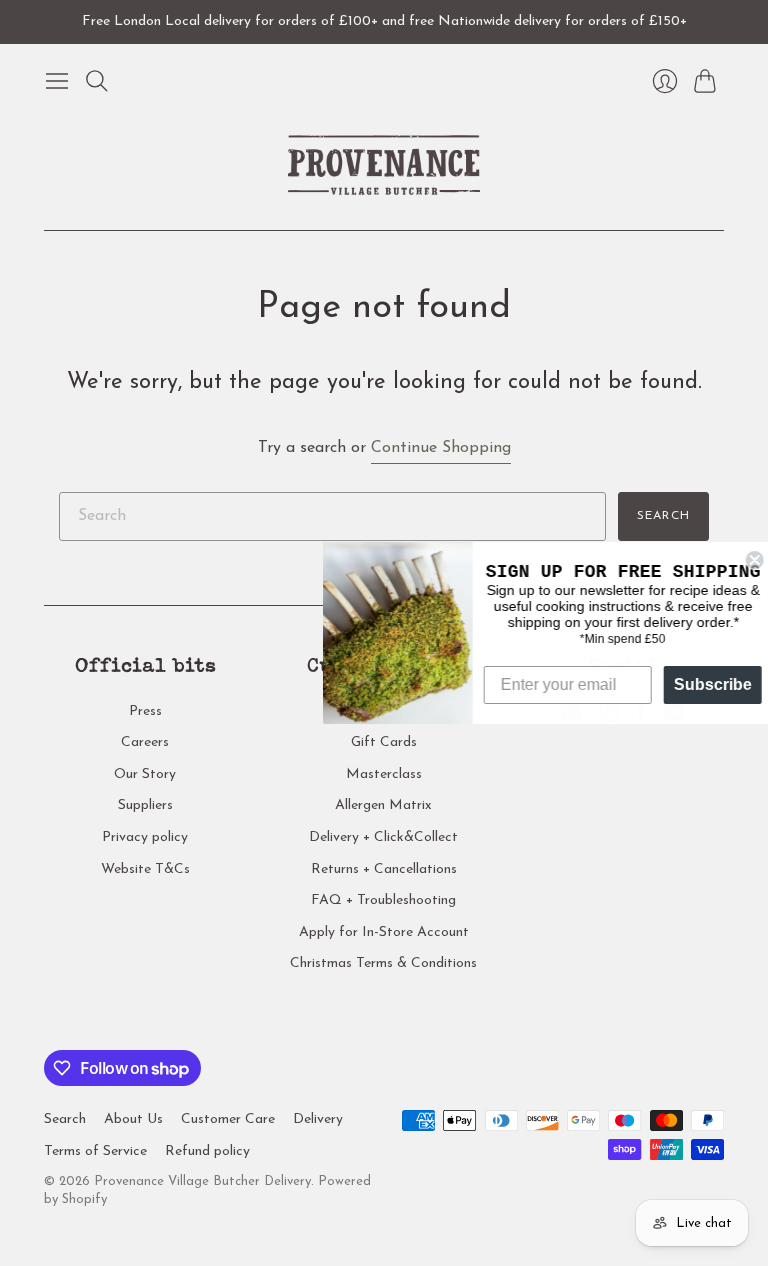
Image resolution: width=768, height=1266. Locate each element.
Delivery (318, 1119)
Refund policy (207, 1151)
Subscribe (708, 684)
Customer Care (228, 1119)
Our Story (145, 774)
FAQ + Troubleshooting (383, 900)
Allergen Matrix (383, 805)
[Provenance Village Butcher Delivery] (384, 165)
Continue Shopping (441, 448)
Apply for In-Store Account (384, 932)
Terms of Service (95, 1151)
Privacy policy (145, 837)
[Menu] (57, 81)
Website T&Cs (145, 869)
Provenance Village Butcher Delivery (202, 1181)
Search (663, 516)
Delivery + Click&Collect (383, 837)
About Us (133, 1119)
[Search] (97, 81)
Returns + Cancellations (384, 869)
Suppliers (145, 805)
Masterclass (384, 774)
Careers (145, 742)
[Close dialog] (750, 560)
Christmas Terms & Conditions (383, 963)
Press (145, 711)
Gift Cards (384, 742)
